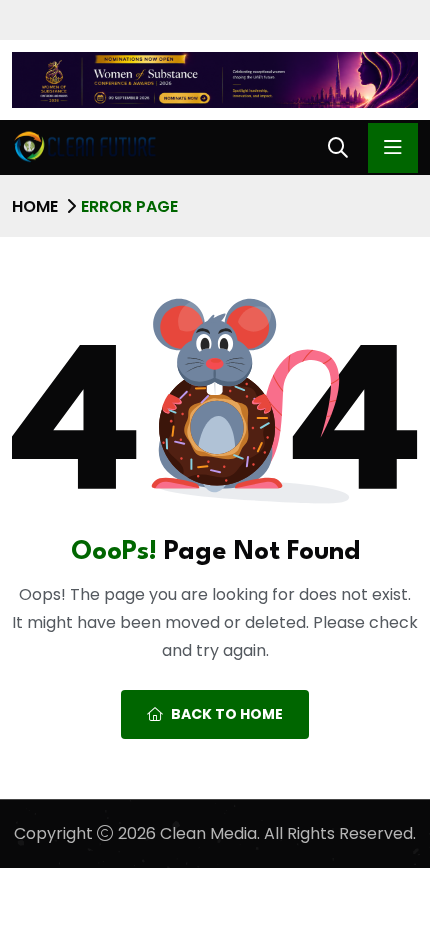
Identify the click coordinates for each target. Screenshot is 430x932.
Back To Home (227, 714)
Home (35, 206)
